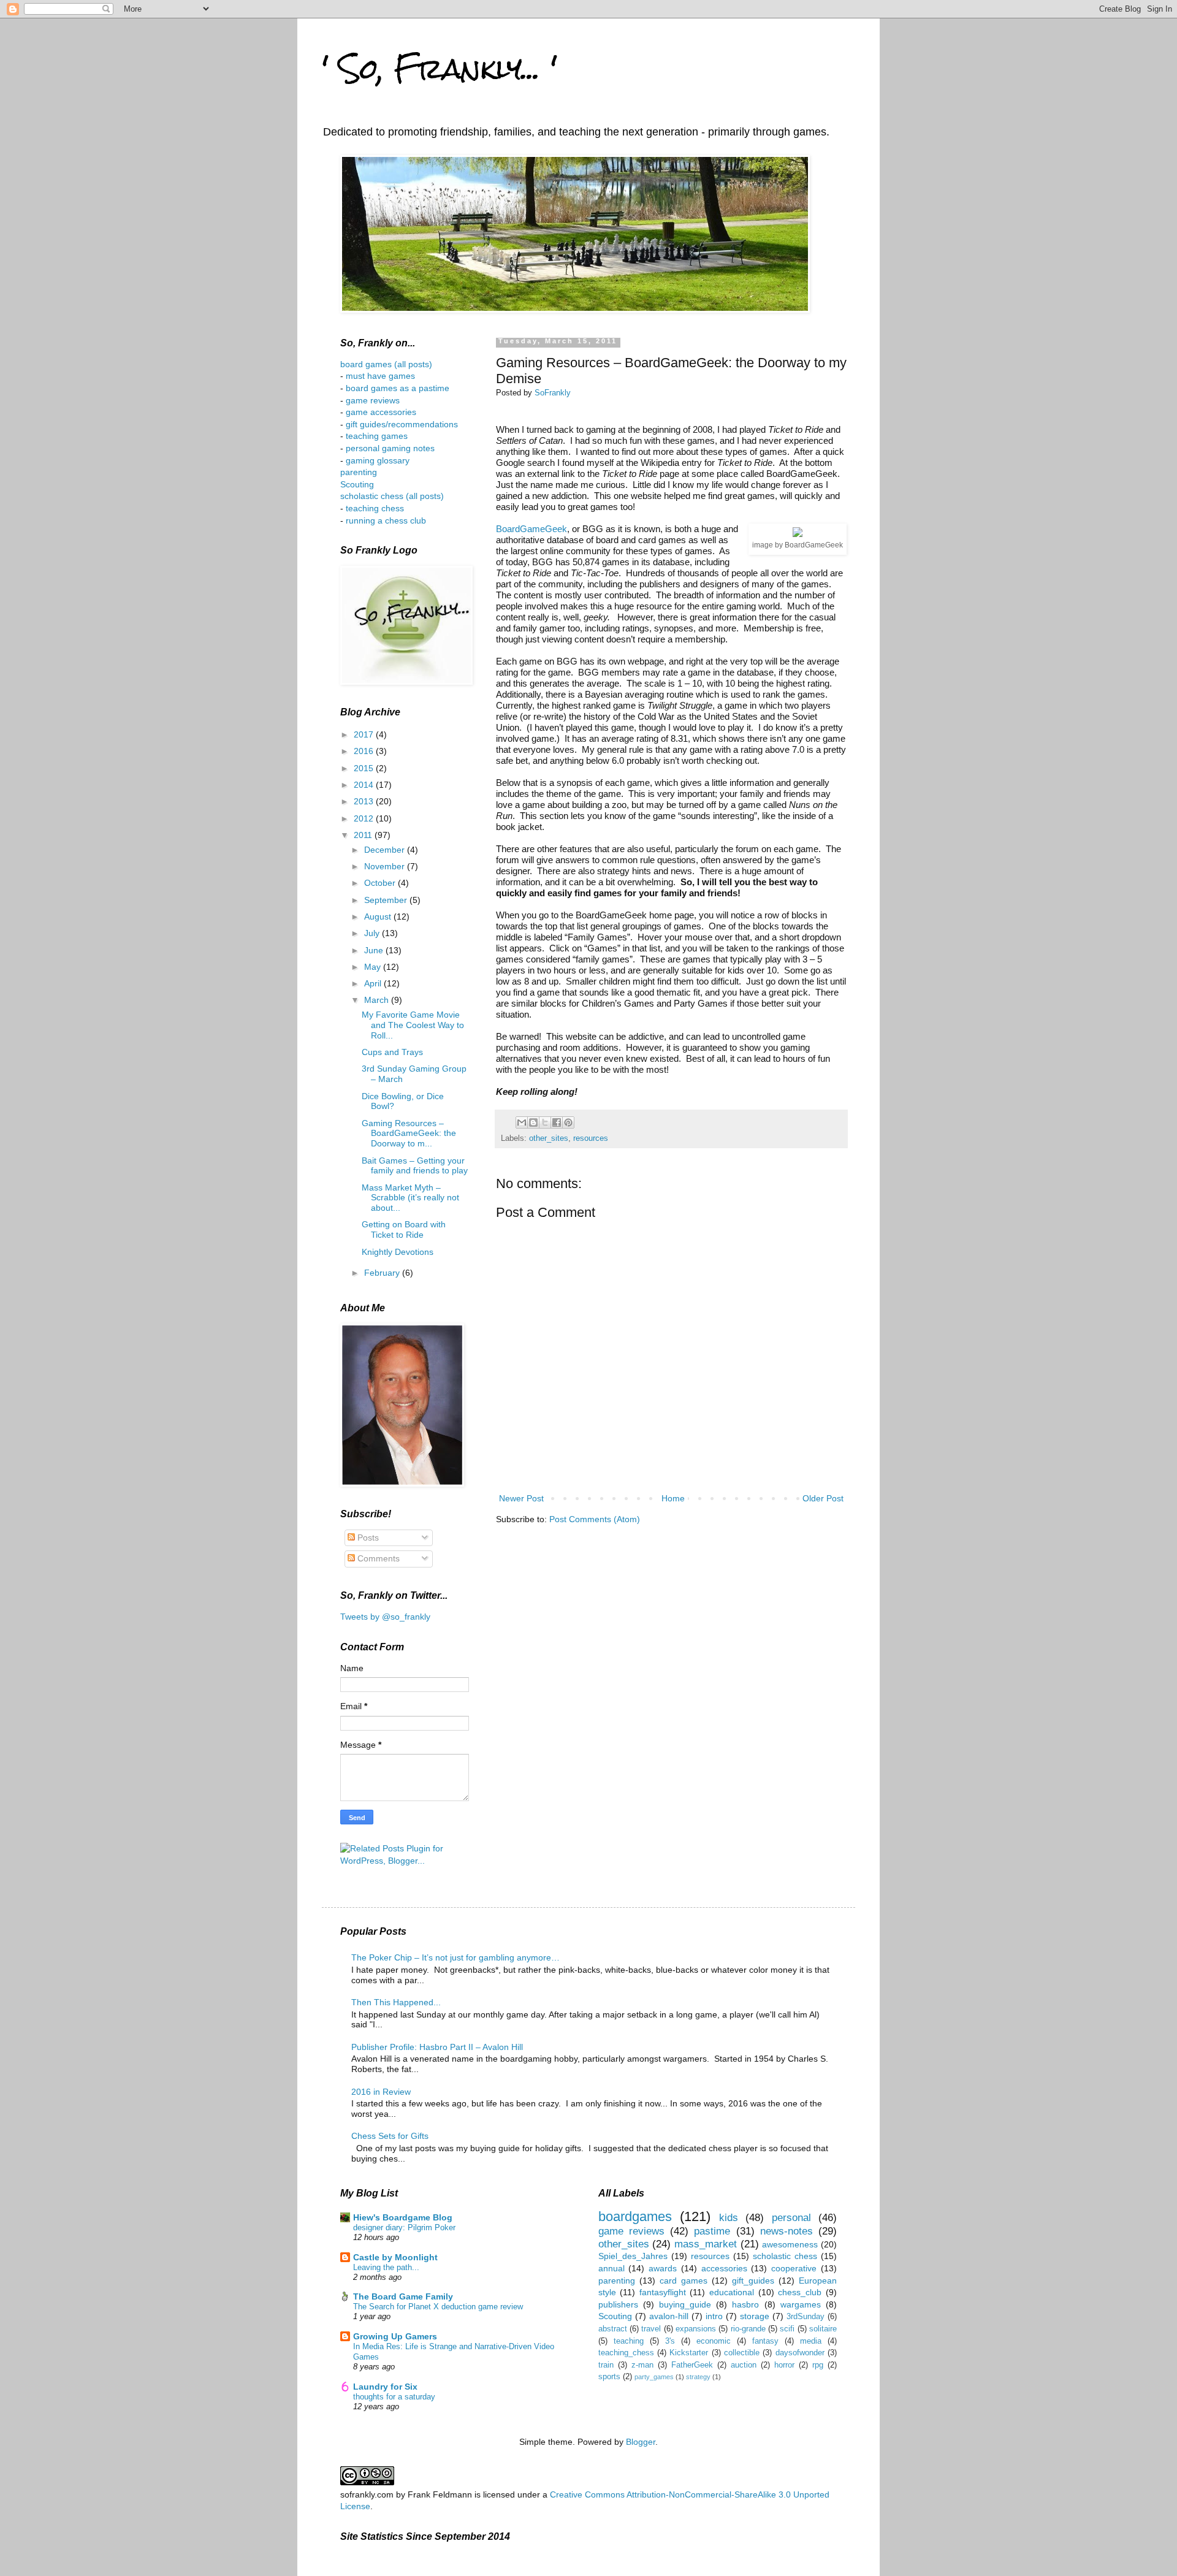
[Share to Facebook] (557, 1122)
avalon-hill (669, 2316)
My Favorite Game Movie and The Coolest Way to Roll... (413, 1025)
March (378, 1000)
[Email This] (522, 1122)
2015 (365, 768)
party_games (654, 2377)
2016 (365, 751)
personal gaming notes (390, 448)
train (606, 2365)
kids (729, 2218)
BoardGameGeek (531, 529)
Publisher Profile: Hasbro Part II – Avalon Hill (437, 2047)
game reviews (373, 400)
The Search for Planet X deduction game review (438, 2307)
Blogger (641, 2442)
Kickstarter (689, 2353)
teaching (629, 2341)
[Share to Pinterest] (568, 1122)
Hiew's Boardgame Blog (403, 2217)
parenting (359, 472)
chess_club (800, 2292)
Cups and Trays (392, 1052)
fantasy (765, 2341)
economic (714, 2341)
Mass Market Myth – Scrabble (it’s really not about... (410, 1198)
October (381, 883)
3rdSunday (806, 2317)
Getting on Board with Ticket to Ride (404, 1229)
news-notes (787, 2231)
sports (609, 2377)
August (379, 916)
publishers (618, 2304)
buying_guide (685, 2304)
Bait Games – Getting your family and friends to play (415, 1166)
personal (791, 2218)
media (811, 2341)
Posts (367, 1538)
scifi (787, 2329)
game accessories (381, 412)
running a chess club (386, 520)
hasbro (745, 2304)
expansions (696, 2329)
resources (591, 1138)
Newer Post (521, 1498)
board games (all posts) (386, 364)
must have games (380, 376)
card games (684, 2281)
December (386, 850)
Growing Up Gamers (395, 2336)
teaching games (377, 436)
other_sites (549, 1138)
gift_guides (753, 2281)
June (375, 950)
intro (714, 2316)
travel (651, 2329)
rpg (818, 2365)
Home (673, 1498)
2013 (365, 801)
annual (611, 2268)
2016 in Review (381, 2092)
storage (755, 2316)
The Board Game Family (403, 2296)
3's (670, 2341)
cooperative (794, 2268)
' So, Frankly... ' (440, 68)
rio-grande (748, 2329)
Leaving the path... (386, 2267)
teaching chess (375, 508)
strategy (698, 2377)
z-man (642, 2365)
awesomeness (790, 2244)
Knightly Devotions (398, 1252)
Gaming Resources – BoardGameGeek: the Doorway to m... (409, 1134)
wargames (801, 2304)
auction (744, 2365)
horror (784, 2365)
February (383, 1273)
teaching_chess (626, 2353)
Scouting (357, 484)
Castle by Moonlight (395, 2257)
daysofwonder (800, 2353)
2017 (365, 734)
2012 (365, 818)
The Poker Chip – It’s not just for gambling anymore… (455, 1957)
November (386, 866)
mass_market (706, 2244)
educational (732, 2292)
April (374, 983)
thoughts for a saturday (394, 2397)
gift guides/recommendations (402, 424)
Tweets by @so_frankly (385, 1617)
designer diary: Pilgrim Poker (404, 2227)
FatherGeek (692, 2365)
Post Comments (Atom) (595, 1519)
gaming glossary (378, 460)
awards (663, 2268)
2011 (364, 835)
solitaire (823, 2329)
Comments (377, 1558)
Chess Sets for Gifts (390, 2136)
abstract (613, 2329)
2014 (365, 785)
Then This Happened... (396, 2002)
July (373, 933)
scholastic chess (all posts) (392, 496)
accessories (724, 2268)
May (374, 967)
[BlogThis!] (533, 1122)
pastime (712, 2231)
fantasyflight (663, 2292)
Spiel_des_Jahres (633, 2256)
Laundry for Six (385, 2387)
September (387, 900)
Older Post (823, 1498)
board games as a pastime (396, 388)
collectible (742, 2353)
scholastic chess (785, 2256)
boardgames (635, 2216)
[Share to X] (545, 1122)
